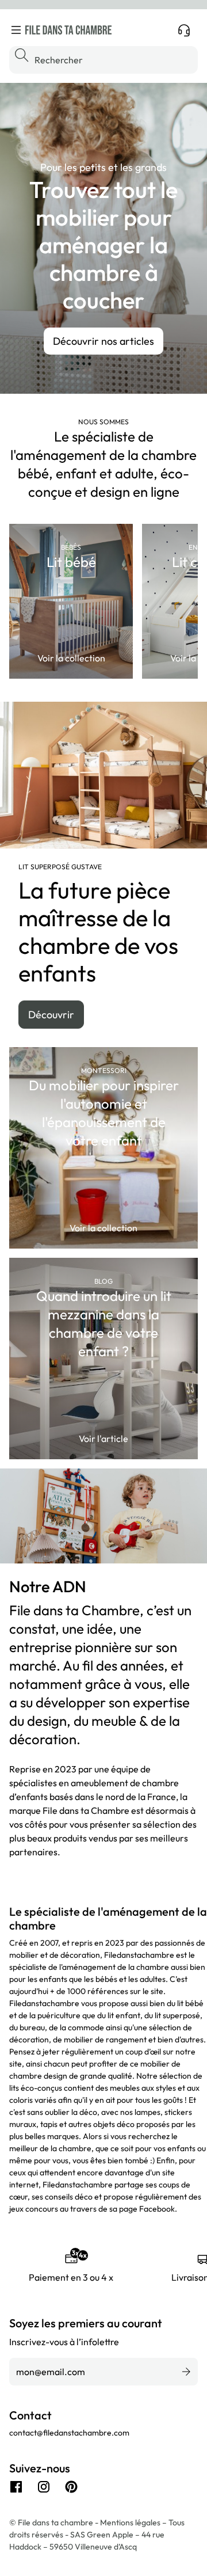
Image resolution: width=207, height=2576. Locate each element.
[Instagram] (44, 2487)
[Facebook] (16, 2487)
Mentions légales (131, 2522)
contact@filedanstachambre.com (69, 2433)
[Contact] (184, 30)
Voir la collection (71, 658)
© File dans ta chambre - (55, 2522)
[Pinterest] (71, 2487)
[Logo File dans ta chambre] (68, 30)
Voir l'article (103, 1439)
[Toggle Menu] (16, 30)
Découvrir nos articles (103, 341)
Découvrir (51, 1015)
